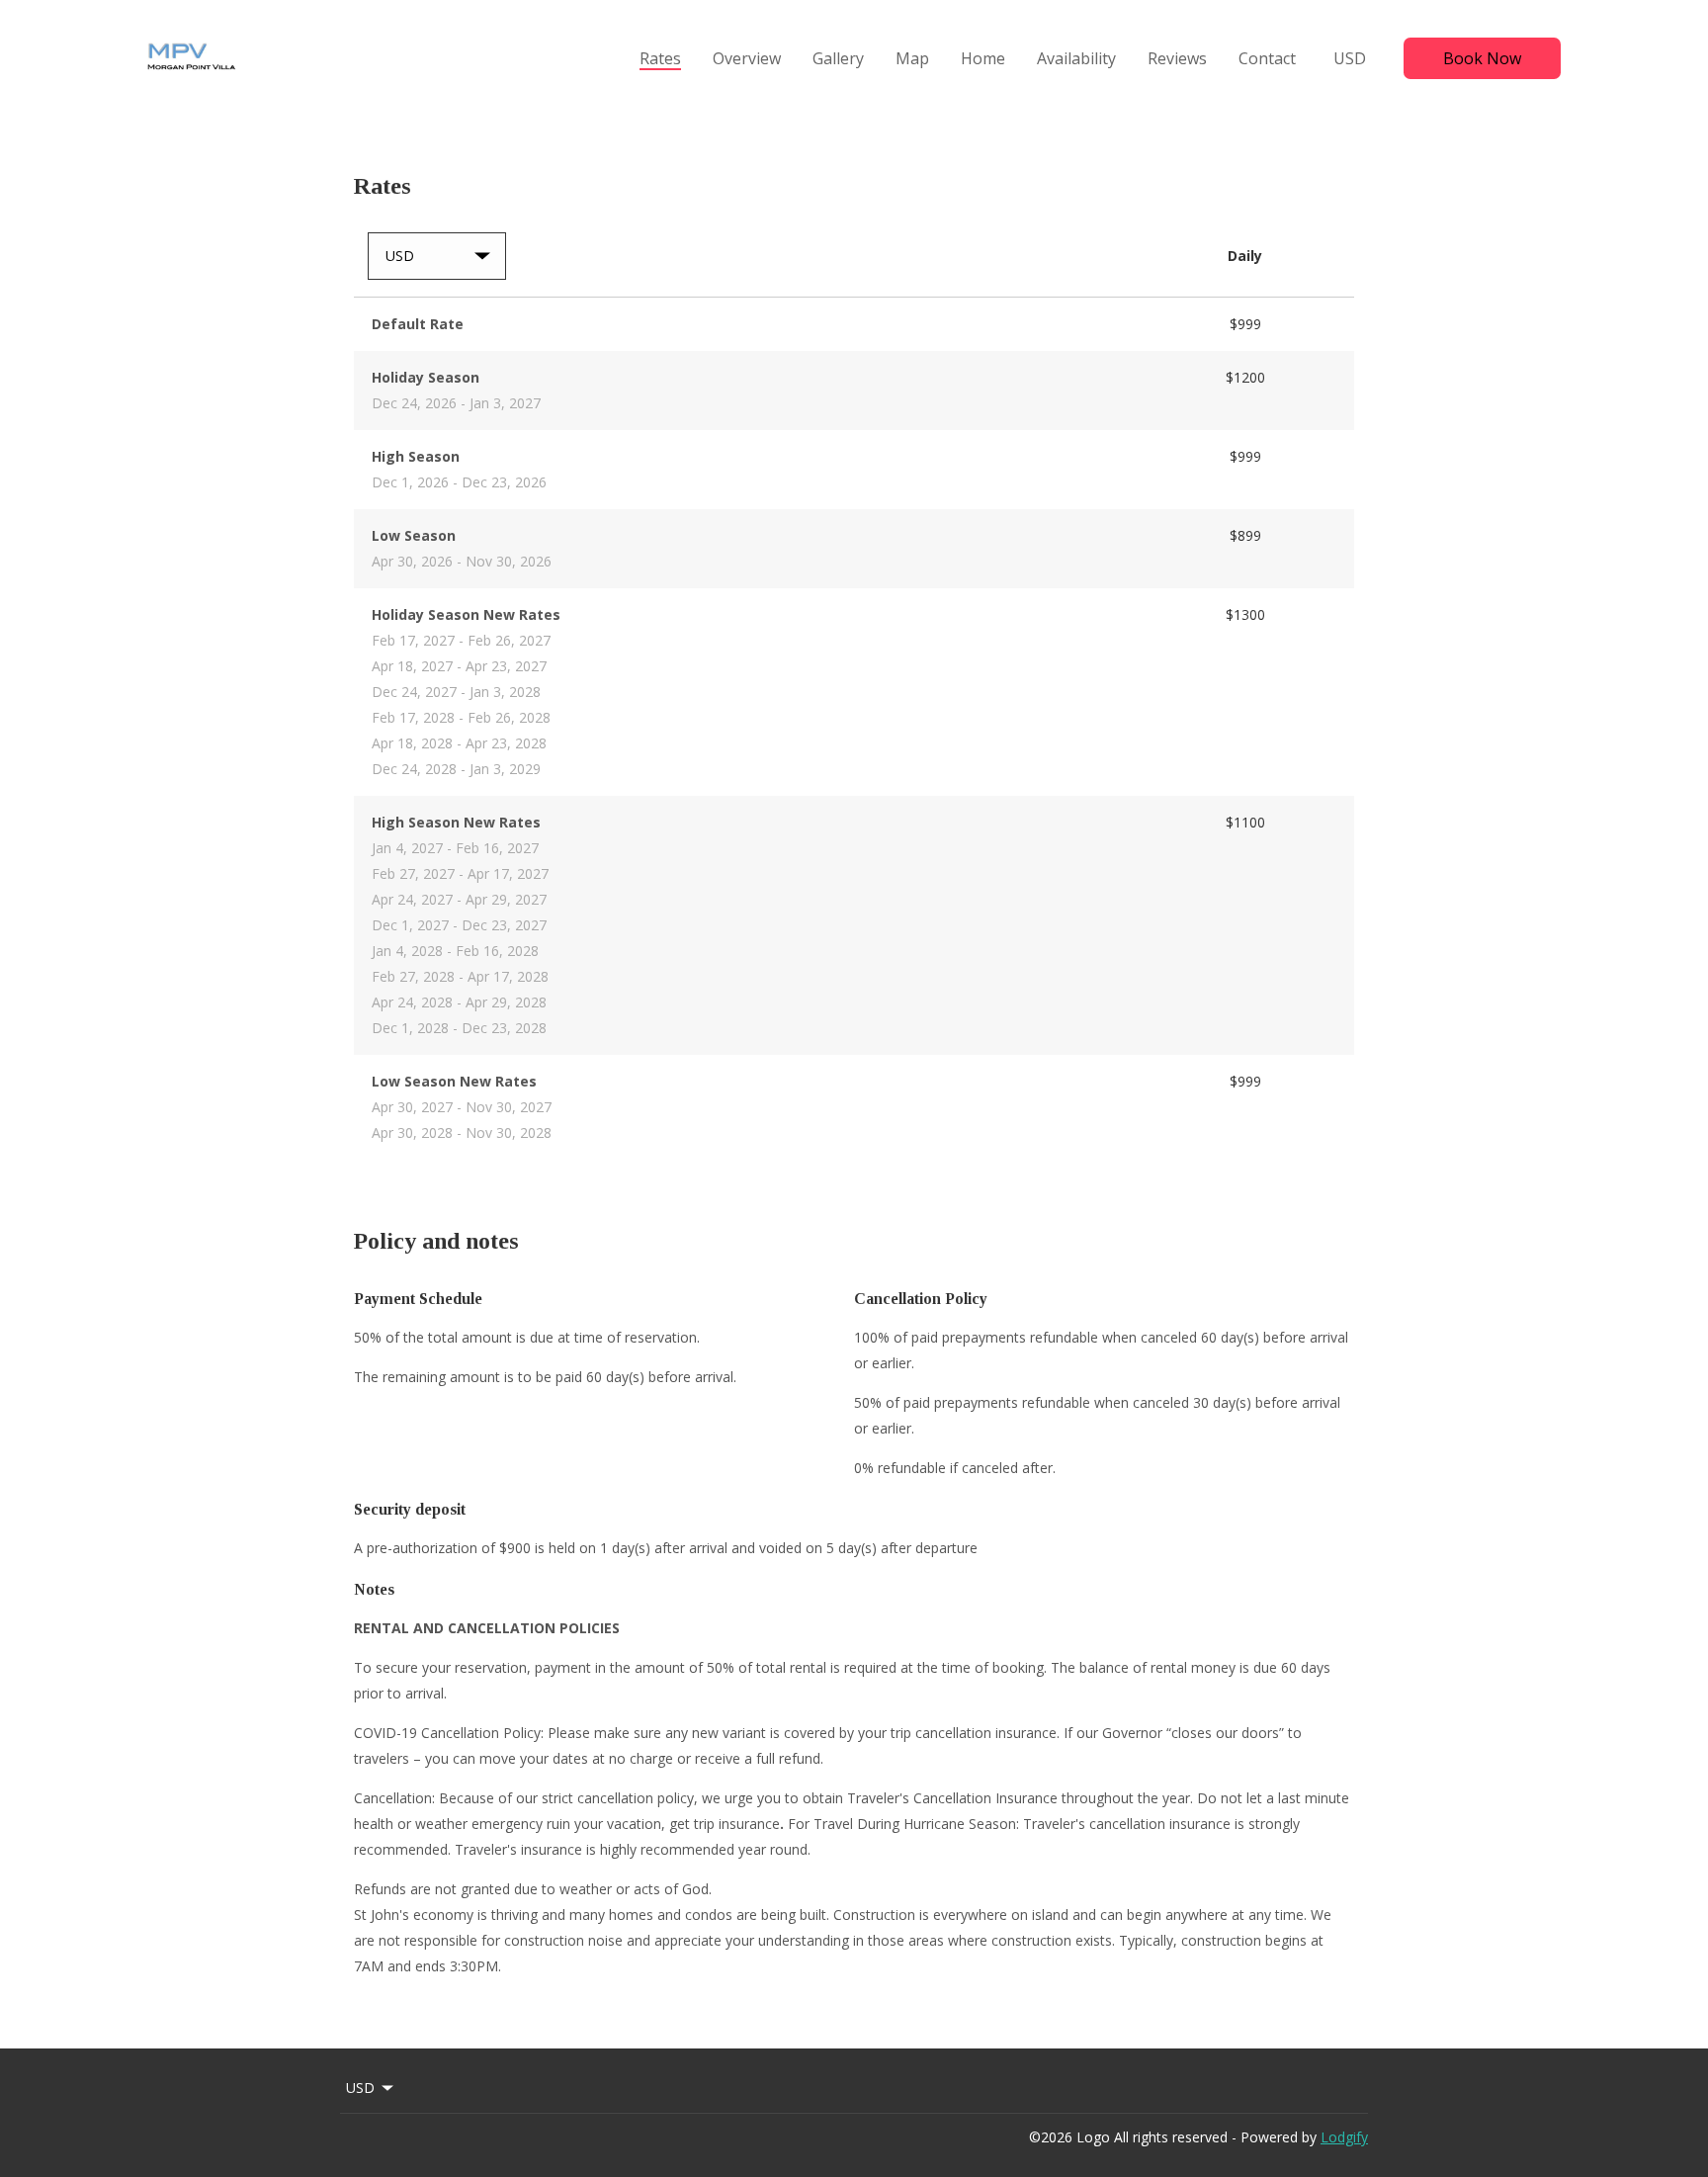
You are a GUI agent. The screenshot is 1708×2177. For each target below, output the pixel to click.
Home (983, 58)
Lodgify (1344, 2137)
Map (912, 58)
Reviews (1177, 58)
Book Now (1482, 58)
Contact (1267, 58)
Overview (747, 58)
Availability (1076, 58)
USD (1350, 58)
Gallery (838, 58)
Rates (660, 58)
